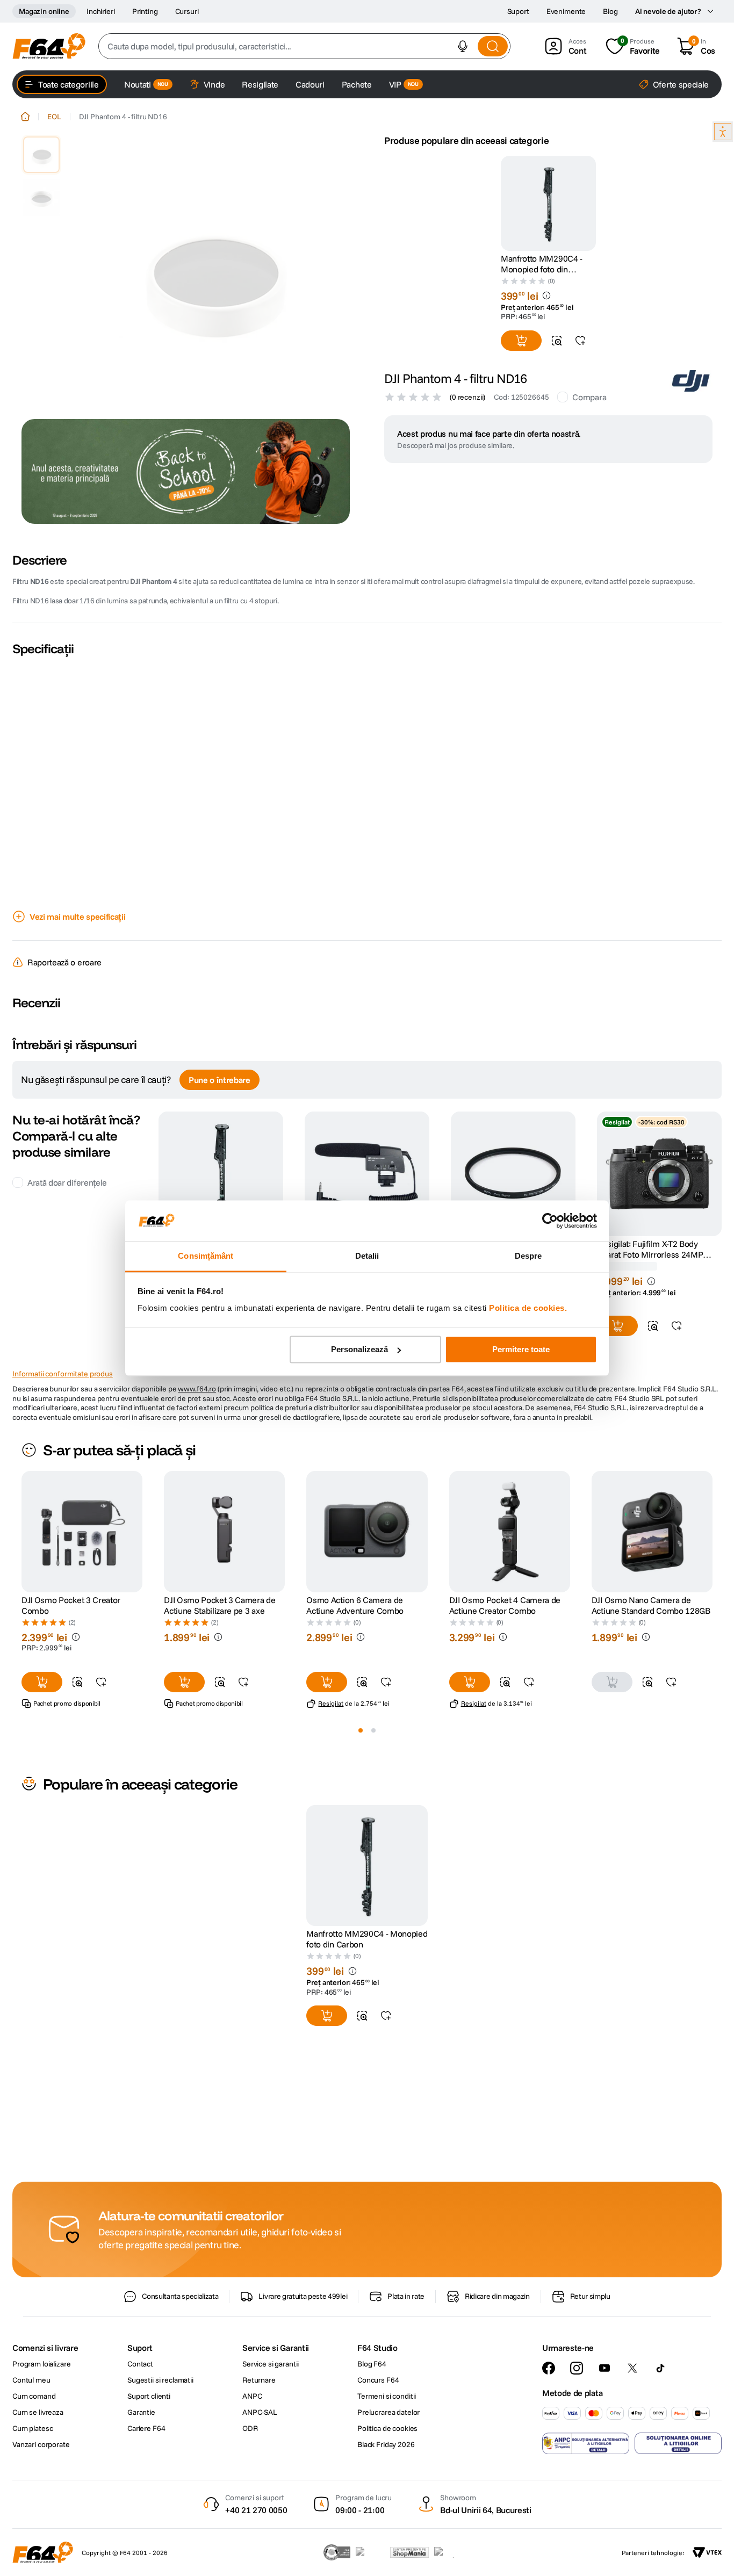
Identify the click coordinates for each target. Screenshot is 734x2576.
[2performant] (450, 2552)
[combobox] (304, 46)
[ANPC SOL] (678, 2443)
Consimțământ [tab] (206, 1256)
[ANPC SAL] (586, 2443)
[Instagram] (577, 2368)
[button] (463, 46)
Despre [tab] (528, 1256)
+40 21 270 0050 (256, 2510)
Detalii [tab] (367, 1256)
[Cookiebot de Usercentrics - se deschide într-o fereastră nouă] (550, 1221)
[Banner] (186, 471)
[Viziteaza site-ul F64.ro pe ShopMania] (409, 2552)
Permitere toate (521, 1349)
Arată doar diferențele (67, 1214)
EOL (54, 117)
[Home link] (25, 117)
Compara (589, 397)
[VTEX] (707, 2552)
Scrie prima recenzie (367, 1035)
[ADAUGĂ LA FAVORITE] (580, 341)
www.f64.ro (197, 1420)
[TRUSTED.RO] (337, 2552)
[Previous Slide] (21, 1563)
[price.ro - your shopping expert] (370, 2552)
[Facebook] (549, 2368)
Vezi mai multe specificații (77, 917)
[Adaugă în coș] (521, 341)
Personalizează (359, 1349)
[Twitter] (632, 2368)
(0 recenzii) (467, 397)
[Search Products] (493, 46)
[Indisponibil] (612, 1713)
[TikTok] (660, 2368)
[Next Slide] (713, 1563)
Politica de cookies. (528, 1308)
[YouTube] (605, 2368)
